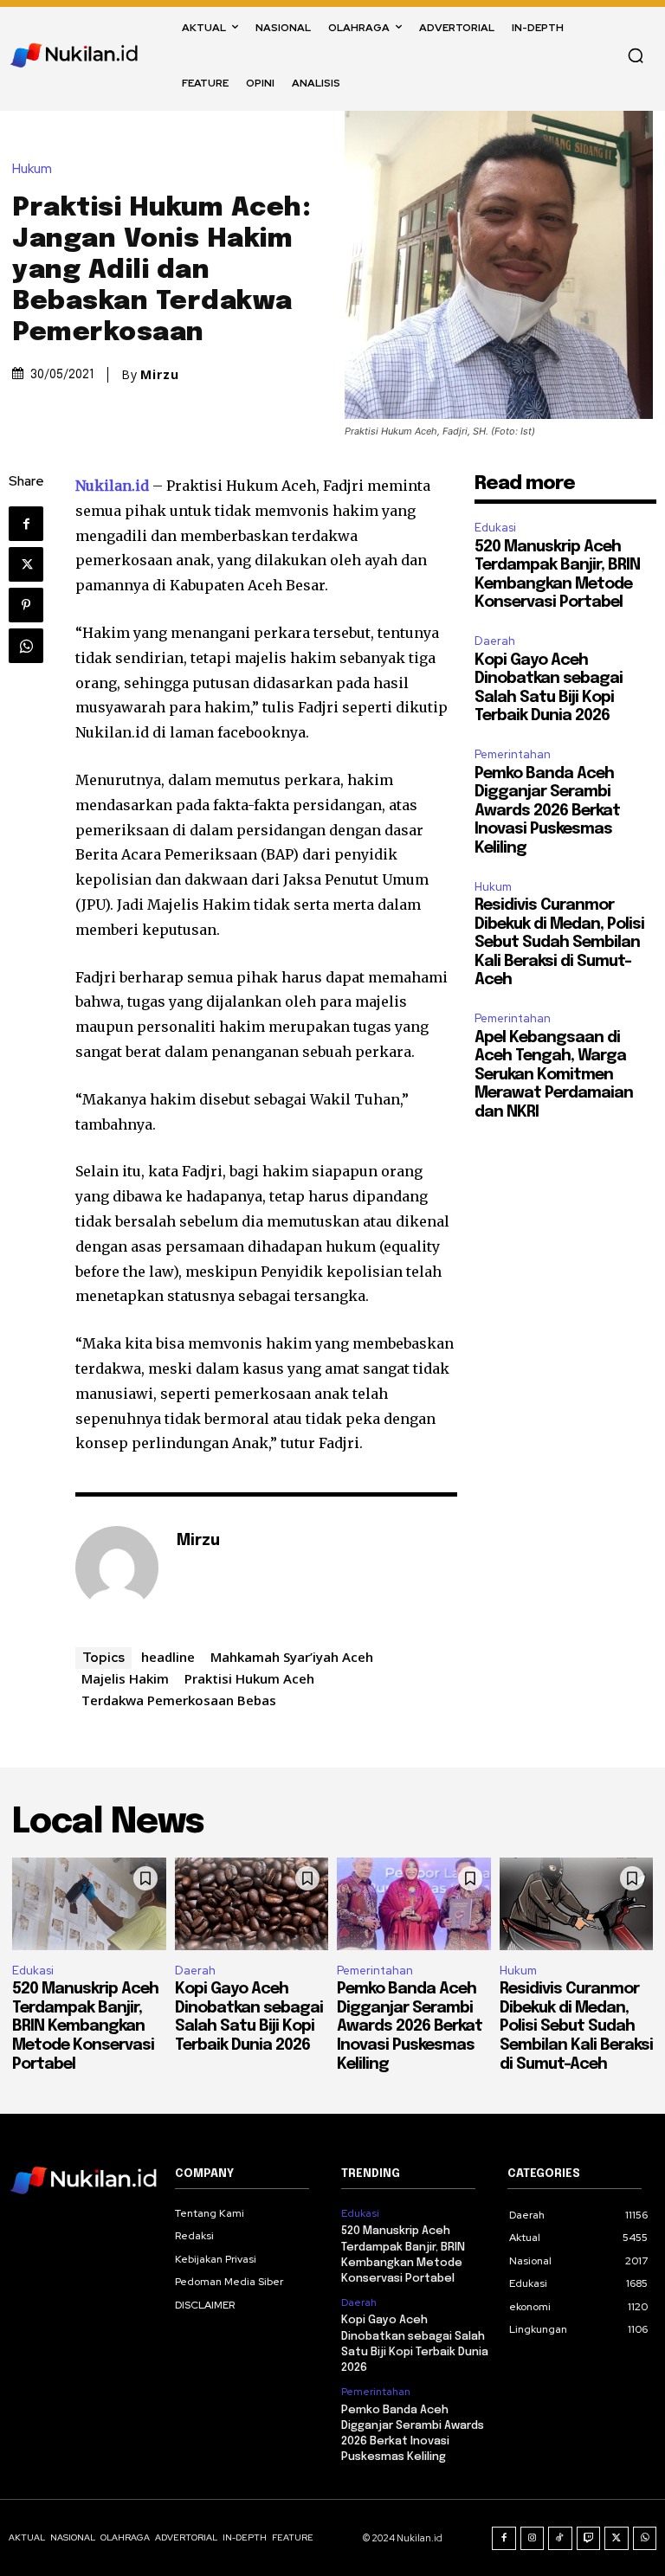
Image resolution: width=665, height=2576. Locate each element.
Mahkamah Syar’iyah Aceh (292, 1657)
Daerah (495, 641)
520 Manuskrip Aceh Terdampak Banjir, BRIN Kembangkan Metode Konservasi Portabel (85, 2026)
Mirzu (160, 375)
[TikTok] (560, 2539)
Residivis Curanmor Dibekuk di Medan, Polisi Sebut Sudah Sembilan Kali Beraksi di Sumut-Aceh (559, 943)
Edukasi (495, 528)
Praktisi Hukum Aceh (249, 1678)
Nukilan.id (112, 486)
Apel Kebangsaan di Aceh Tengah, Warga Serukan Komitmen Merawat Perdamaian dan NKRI (554, 1075)
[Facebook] (26, 524)
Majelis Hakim (125, 1678)
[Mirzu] (117, 1568)
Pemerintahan (513, 754)
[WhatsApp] (26, 646)
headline (168, 1657)
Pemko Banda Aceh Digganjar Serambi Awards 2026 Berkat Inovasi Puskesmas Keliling (547, 811)
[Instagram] (533, 2539)
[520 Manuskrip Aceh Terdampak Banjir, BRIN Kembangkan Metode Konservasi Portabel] (89, 1904)
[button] (636, 55)
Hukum (32, 169)
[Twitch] (589, 2539)
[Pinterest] (26, 605)
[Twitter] (26, 564)
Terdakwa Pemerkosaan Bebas (179, 1700)
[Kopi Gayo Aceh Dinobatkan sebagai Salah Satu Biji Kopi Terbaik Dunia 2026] (252, 1904)
